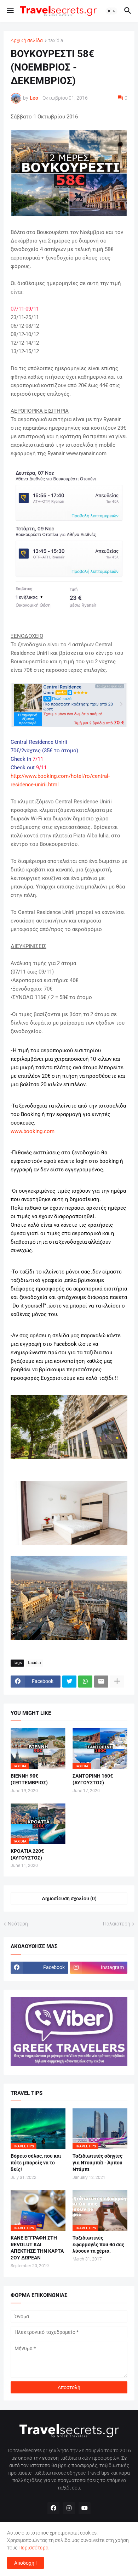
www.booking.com (33, 1131)
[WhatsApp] (85, 1682)
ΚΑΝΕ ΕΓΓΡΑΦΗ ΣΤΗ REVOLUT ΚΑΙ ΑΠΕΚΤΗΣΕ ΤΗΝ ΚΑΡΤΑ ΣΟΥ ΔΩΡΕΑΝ (37, 2248)
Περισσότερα (33, 2548)
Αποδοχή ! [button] (25, 2563)
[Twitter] (69, 1682)
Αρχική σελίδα (27, 41)
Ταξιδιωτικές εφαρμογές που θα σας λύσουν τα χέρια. (98, 2245)
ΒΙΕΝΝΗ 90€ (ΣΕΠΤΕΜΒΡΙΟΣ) (29, 1779)
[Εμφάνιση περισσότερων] (117, 1682)
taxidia (56, 41)
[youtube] (85, 2508)
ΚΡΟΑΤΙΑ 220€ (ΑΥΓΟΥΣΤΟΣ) (27, 1854)
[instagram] (69, 2508)
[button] (10, 11)
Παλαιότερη (117, 1924)
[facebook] (53, 2508)
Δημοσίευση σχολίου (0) (69, 1898)
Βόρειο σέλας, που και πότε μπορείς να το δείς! (36, 2163)
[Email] (101, 1682)
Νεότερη (18, 1924)
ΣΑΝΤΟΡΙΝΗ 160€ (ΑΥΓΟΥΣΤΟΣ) (93, 1779)
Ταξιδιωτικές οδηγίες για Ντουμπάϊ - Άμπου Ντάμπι (97, 2163)
